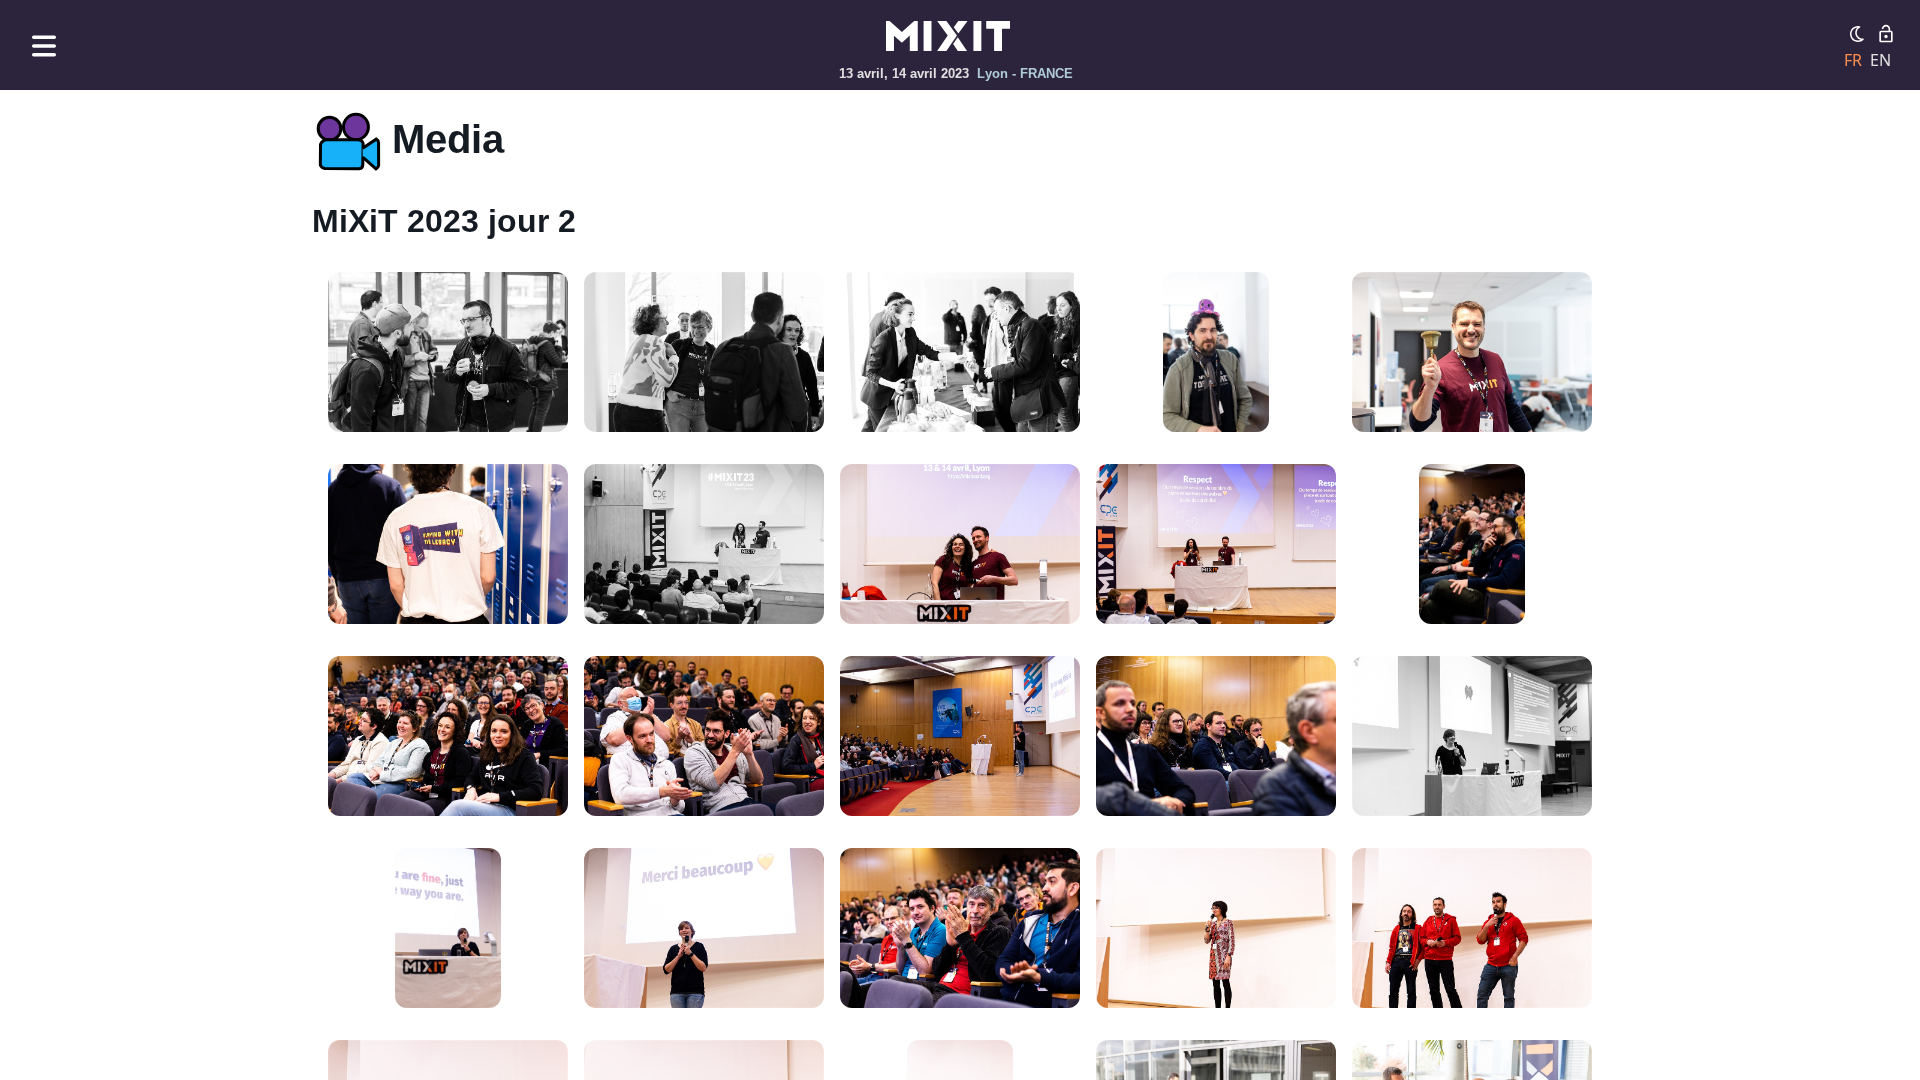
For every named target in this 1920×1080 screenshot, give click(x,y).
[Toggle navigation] (44, 45)
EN (1880, 60)
